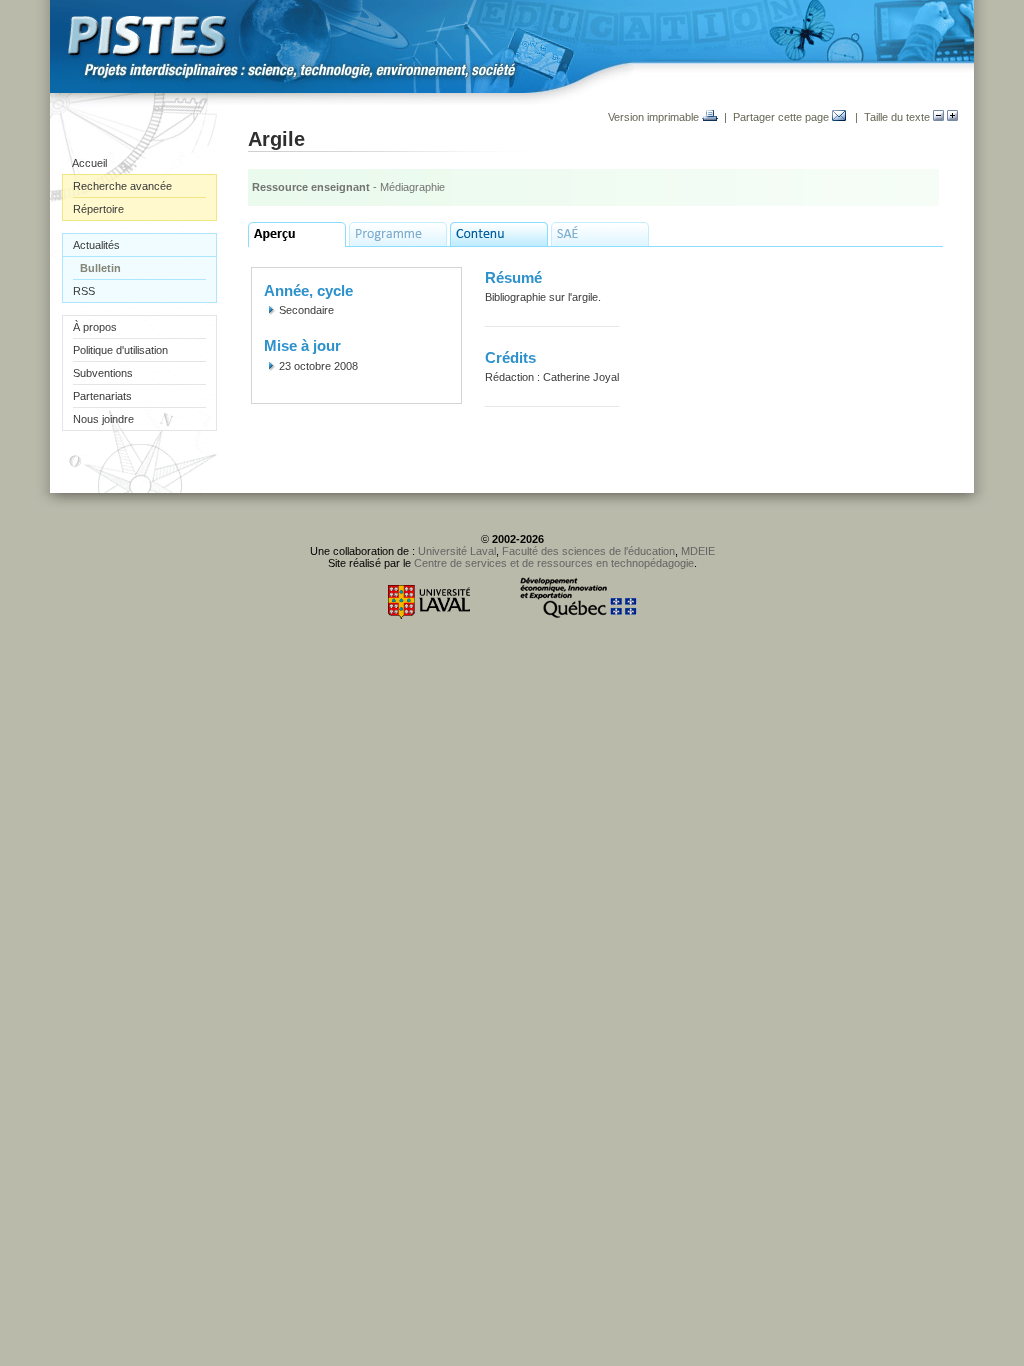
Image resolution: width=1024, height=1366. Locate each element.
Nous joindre (103, 419)
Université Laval (457, 551)
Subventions (103, 373)
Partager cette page (782, 117)
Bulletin (100, 268)
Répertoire (98, 209)
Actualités (96, 245)
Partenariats (102, 396)
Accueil (89, 163)
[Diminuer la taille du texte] (938, 117)
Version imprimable (655, 117)
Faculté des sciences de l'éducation (588, 551)
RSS (84, 291)
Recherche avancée (122, 186)
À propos (95, 327)
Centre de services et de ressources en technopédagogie (554, 563)
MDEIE (698, 551)
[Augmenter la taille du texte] (952, 117)
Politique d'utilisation (120, 350)
